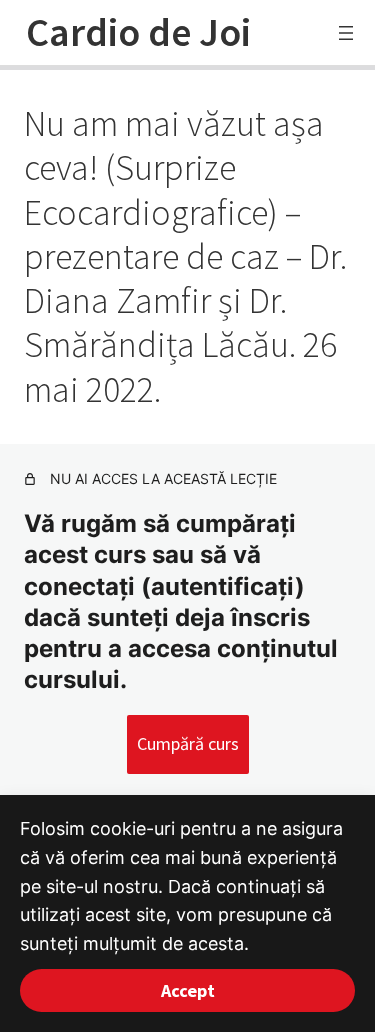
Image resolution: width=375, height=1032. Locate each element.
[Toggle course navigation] (346, 33)
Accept (188, 990)
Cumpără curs (188, 743)
